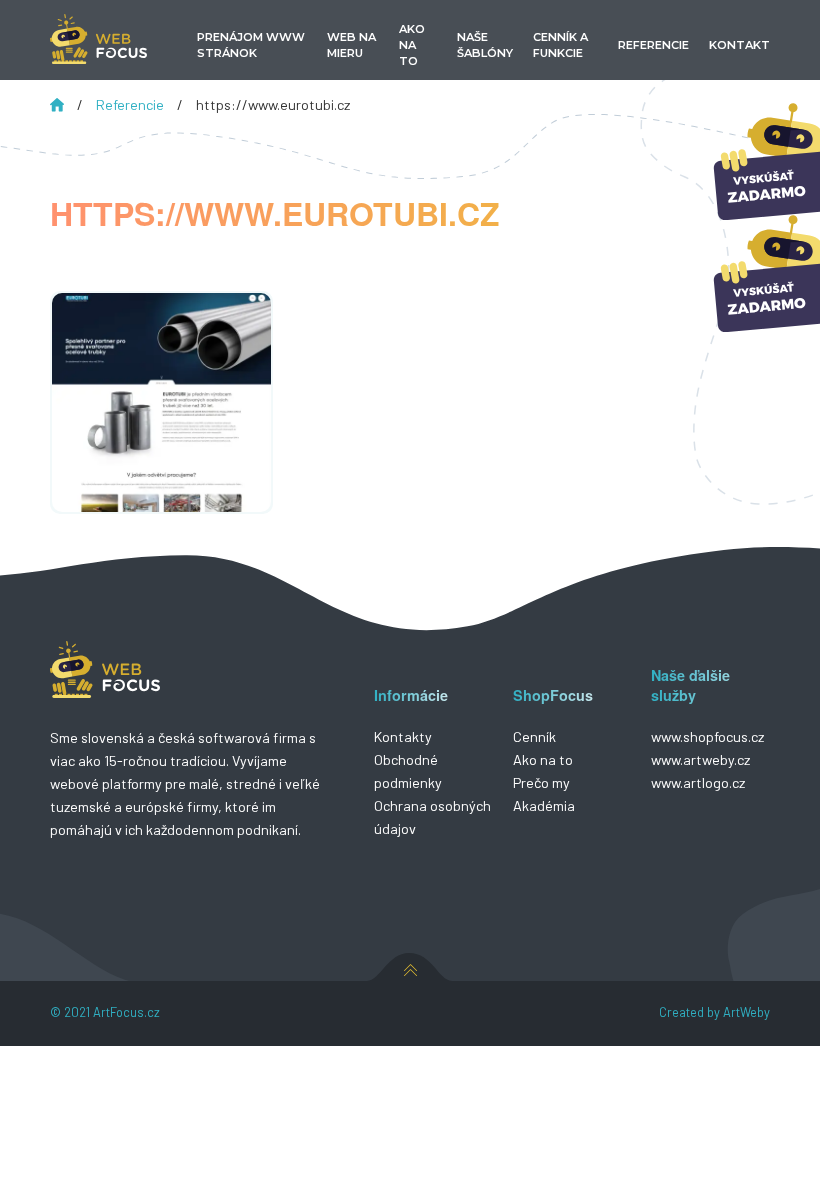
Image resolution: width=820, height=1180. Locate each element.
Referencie (131, 104)
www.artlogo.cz (698, 782)
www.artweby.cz (700, 759)
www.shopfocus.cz (707, 736)
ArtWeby (746, 1012)
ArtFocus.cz (126, 1012)
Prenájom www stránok (251, 45)
